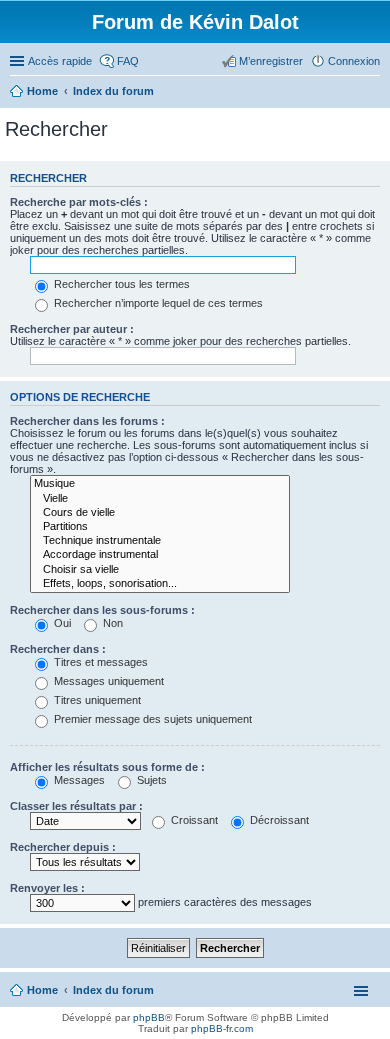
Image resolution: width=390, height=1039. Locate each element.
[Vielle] (160, 499)
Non (111, 623)
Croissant (193, 820)
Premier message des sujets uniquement (151, 719)
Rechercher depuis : (63, 847)
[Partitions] (160, 527)
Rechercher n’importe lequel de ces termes (157, 303)
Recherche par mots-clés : (79, 202)
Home (42, 990)
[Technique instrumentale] (160, 541)
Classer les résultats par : (76, 806)
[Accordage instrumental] (160, 555)
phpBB (149, 1017)
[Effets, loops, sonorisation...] (160, 584)
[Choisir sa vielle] (160, 570)
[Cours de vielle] (160, 513)
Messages (78, 780)
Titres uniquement (96, 700)
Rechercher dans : (58, 649)
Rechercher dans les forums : (87, 421)
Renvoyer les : (47, 888)
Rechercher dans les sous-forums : (102, 610)
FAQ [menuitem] (128, 61)
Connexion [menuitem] (354, 61)
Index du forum (113, 990)
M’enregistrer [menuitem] (271, 61)
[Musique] (160, 484)
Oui (61, 623)
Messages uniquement (107, 681)
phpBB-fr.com (222, 1028)
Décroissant (278, 820)
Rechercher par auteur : (72, 329)
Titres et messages (99, 662)
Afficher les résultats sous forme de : (107, 767)
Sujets (150, 780)
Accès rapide (60, 61)
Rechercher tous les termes (120, 284)
